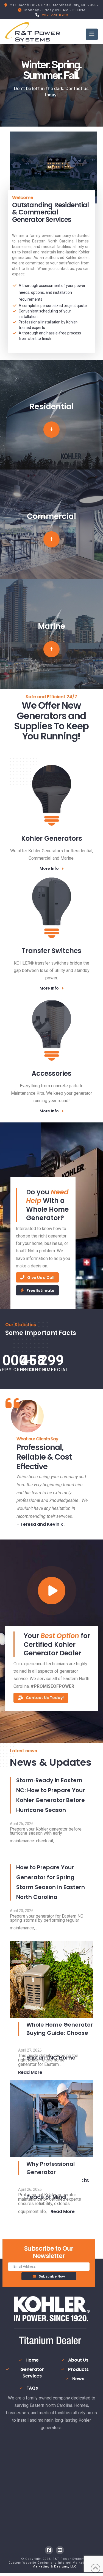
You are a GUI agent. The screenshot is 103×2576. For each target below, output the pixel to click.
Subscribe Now (52, 2276)
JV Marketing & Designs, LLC (66, 2565)
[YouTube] (60, 2550)
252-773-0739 (55, 15)
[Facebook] (49, 2550)
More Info (49, 868)
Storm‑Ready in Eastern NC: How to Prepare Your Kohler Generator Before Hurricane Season (51, 1795)
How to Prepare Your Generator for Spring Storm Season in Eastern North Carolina (51, 1882)
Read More (30, 2072)
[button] (92, 34)
